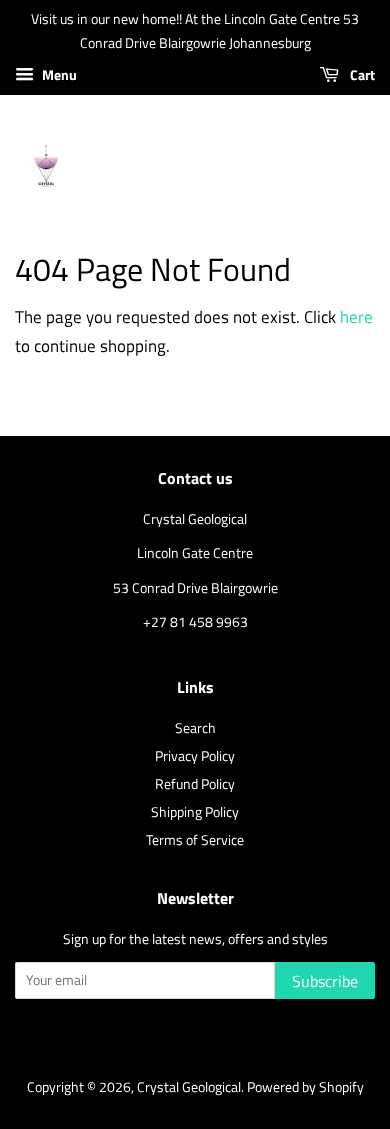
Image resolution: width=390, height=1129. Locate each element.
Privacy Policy (195, 756)
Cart (361, 74)
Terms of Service (195, 840)
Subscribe (325, 981)
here (356, 317)
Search (195, 728)
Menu (58, 74)
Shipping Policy (195, 812)
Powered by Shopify (305, 1087)
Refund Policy (195, 784)
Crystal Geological (189, 1087)
